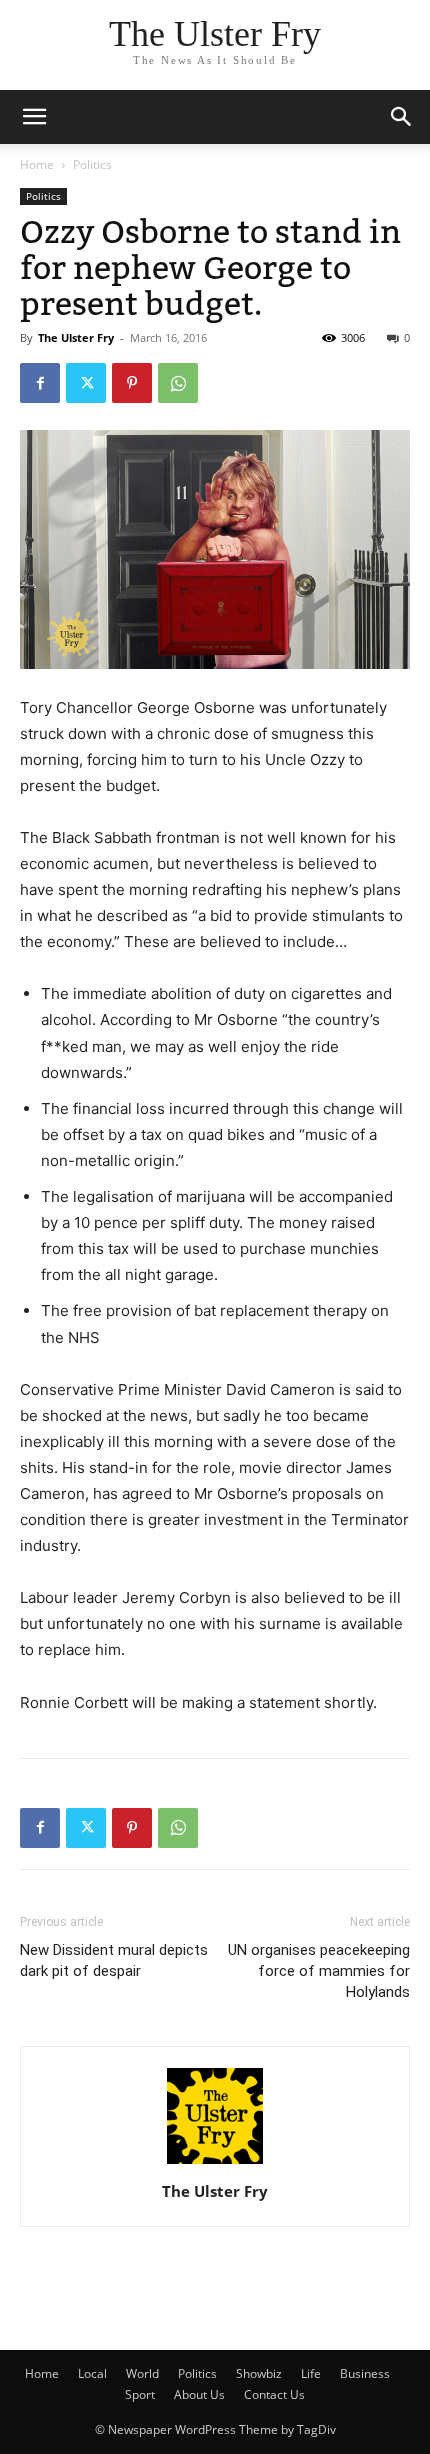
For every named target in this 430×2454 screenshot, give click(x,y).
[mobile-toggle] (34, 117)
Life (311, 2373)
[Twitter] (86, 383)
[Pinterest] (132, 383)
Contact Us (274, 2394)
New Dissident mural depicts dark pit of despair (114, 1960)
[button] (402, 117)
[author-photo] (215, 2163)
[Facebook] (40, 383)
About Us (199, 2394)
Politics (92, 164)
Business (365, 2373)
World (142, 2373)
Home (37, 164)
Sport (140, 2394)
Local (92, 2373)
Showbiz (259, 2373)
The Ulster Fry (76, 337)
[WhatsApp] (178, 383)
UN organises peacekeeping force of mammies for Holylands (319, 1971)
